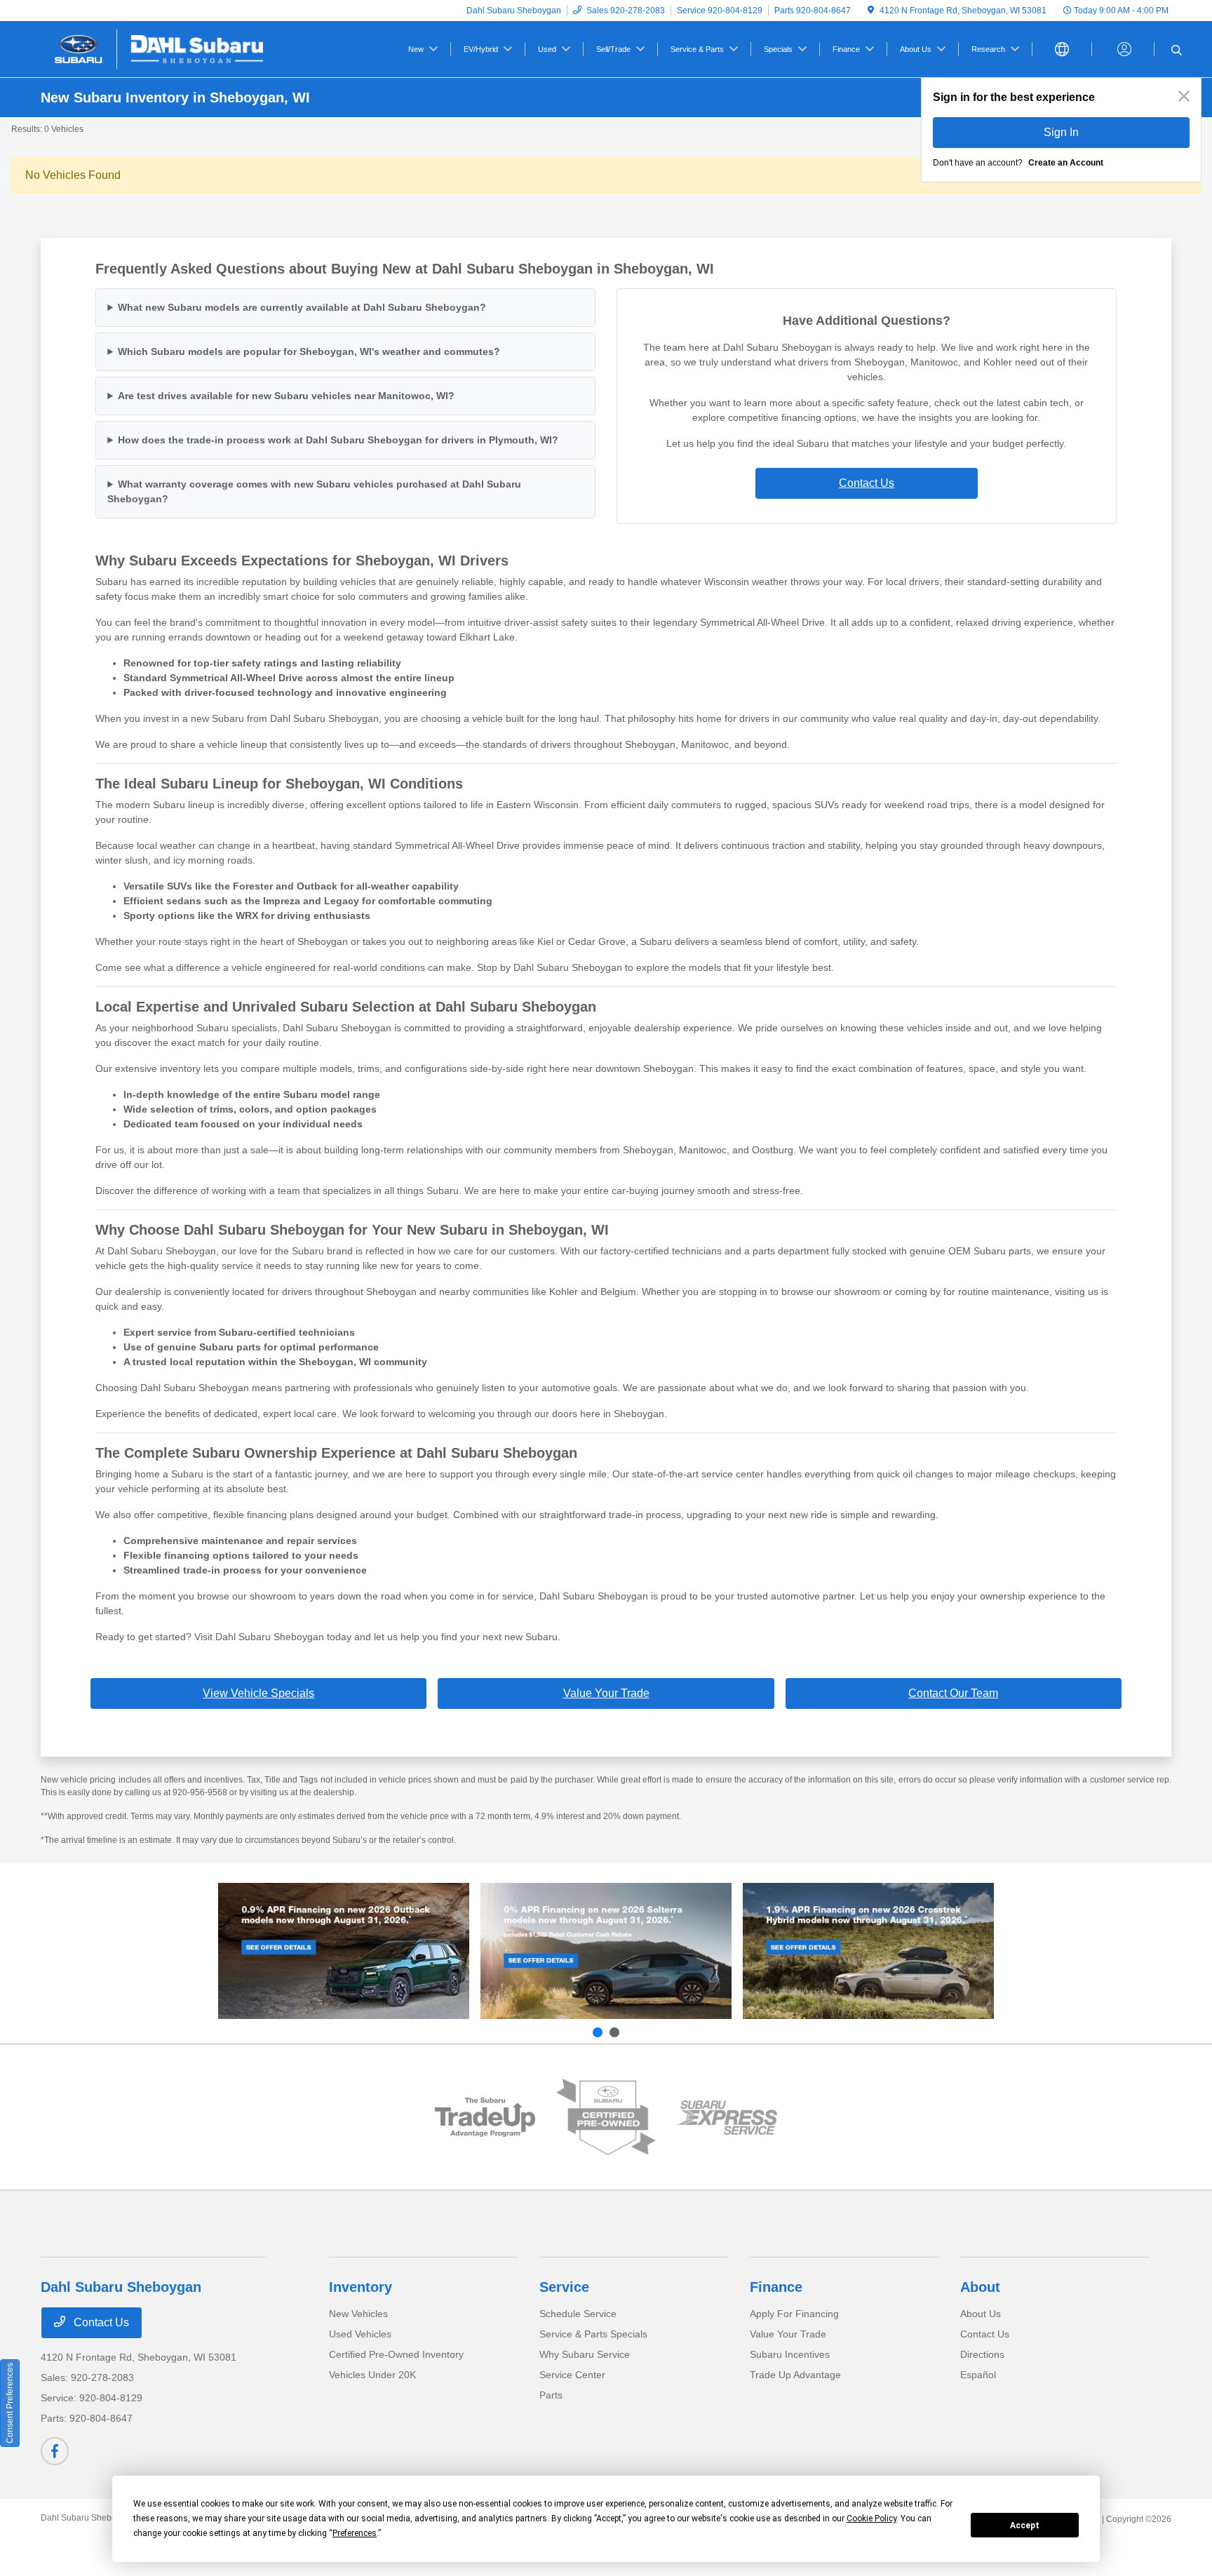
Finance (776, 2287)
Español (978, 2375)
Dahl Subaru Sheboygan (88, 2518)
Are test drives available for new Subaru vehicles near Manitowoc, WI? (286, 396)
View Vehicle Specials (258, 1693)
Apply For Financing (794, 2314)
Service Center (572, 2375)
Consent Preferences (10, 2403)
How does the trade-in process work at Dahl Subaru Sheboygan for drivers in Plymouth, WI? (338, 440)
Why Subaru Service (585, 2354)
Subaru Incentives (790, 2354)
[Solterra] (606, 1951)
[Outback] (344, 1951)
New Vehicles (358, 2314)
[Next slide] (614, 2032)
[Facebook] (55, 2451)
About (980, 2287)
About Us (981, 2314)
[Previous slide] (598, 2032)
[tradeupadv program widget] (485, 2117)
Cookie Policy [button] (871, 2518)
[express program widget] (727, 2118)
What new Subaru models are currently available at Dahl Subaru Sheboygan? (302, 307)
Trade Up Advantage (795, 2375)
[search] (1177, 51)
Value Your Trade (606, 1693)
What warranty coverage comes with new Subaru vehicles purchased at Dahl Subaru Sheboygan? (314, 491)
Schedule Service (578, 2314)
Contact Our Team (953, 1693)
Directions (982, 2354)
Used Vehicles (360, 2334)
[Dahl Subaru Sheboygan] (161, 48)
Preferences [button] (355, 2533)
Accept (1025, 2525)
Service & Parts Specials (593, 2334)
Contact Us (867, 483)
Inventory (361, 2287)
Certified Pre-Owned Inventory (396, 2354)
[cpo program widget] (606, 2117)
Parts (551, 2395)
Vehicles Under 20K (372, 2375)
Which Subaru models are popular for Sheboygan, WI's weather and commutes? (309, 351)
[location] (871, 11)
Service (564, 2287)
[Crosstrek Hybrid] (868, 1951)
